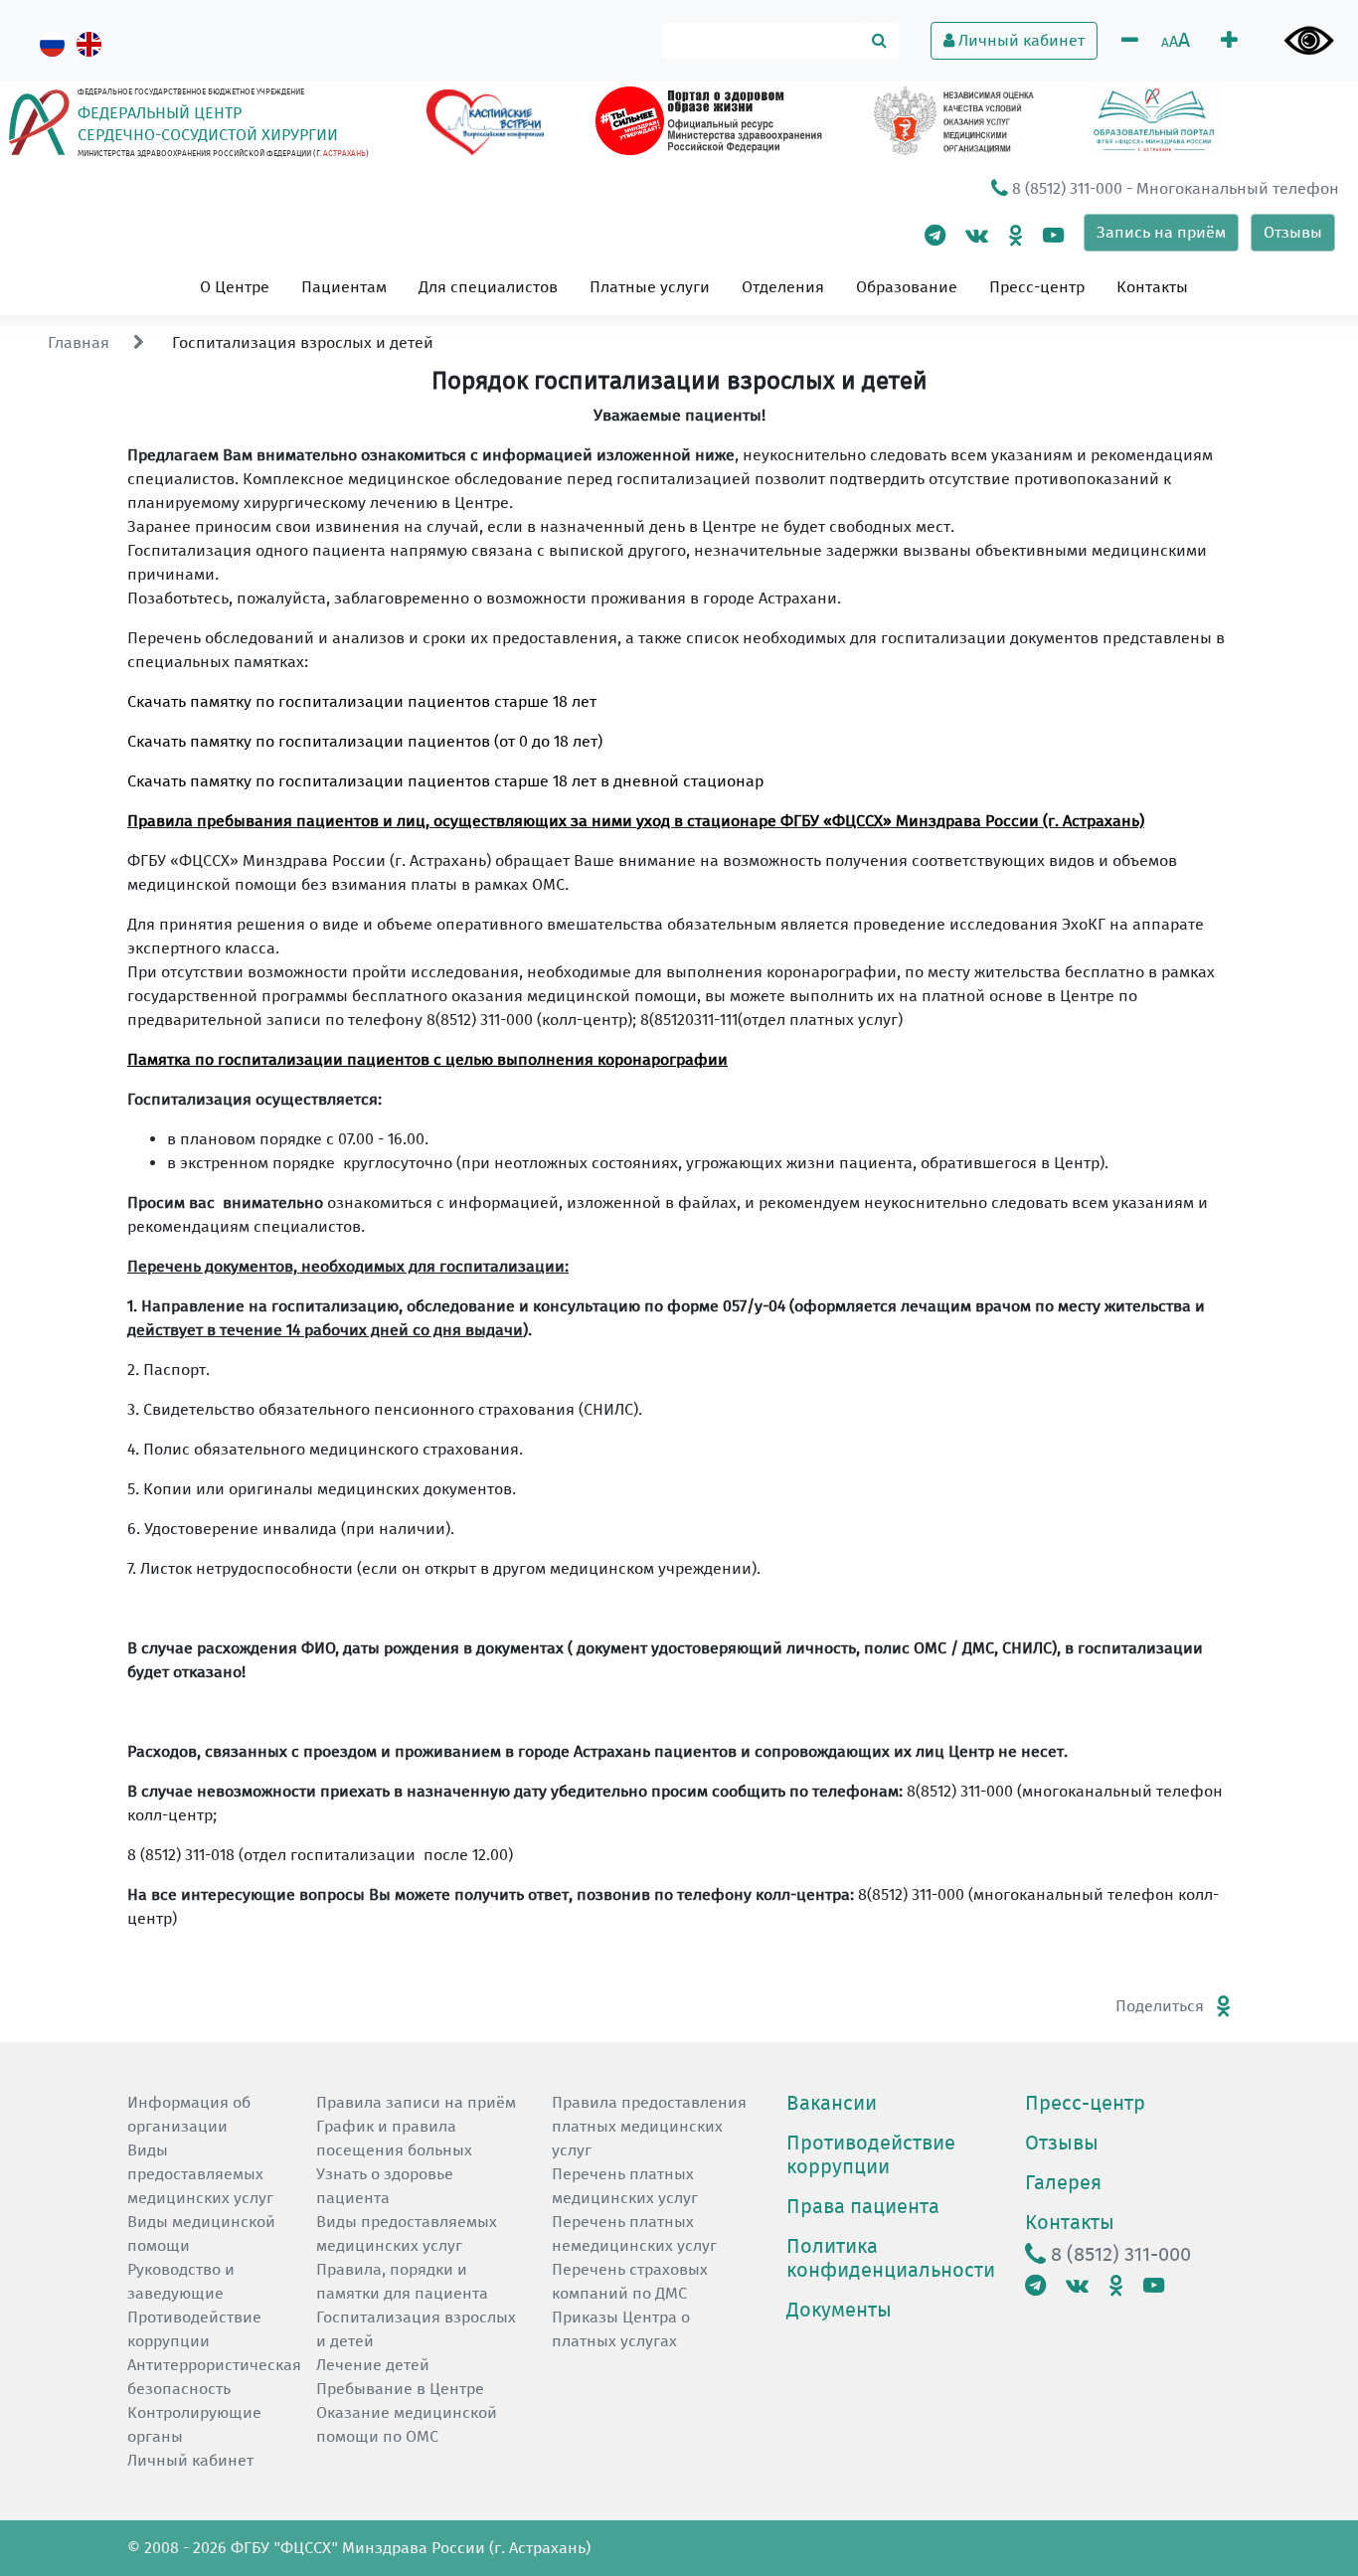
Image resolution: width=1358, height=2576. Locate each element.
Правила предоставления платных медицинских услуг (649, 2126)
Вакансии (832, 2103)
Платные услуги (650, 287)
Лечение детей (373, 2365)
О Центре (235, 287)
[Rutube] (1053, 235)
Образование (907, 287)
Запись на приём (1161, 232)
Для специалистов (488, 287)
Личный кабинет (1019, 40)
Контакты (1152, 287)
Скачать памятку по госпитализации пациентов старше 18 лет (362, 701)
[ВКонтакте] (977, 235)
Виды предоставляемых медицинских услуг (200, 2174)
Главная (79, 343)
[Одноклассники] (1016, 235)
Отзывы (1293, 232)
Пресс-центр (1037, 287)
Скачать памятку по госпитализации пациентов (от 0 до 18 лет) (365, 741)
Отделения (783, 287)
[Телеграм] (935, 235)
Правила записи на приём (416, 2102)
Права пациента (863, 2206)
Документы (839, 2310)
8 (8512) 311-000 (1065, 188)
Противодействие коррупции (871, 2154)
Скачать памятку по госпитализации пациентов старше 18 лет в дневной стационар (445, 781)
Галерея (1063, 2182)
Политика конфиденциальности (891, 2258)
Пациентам (344, 287)
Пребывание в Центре (400, 2389)
